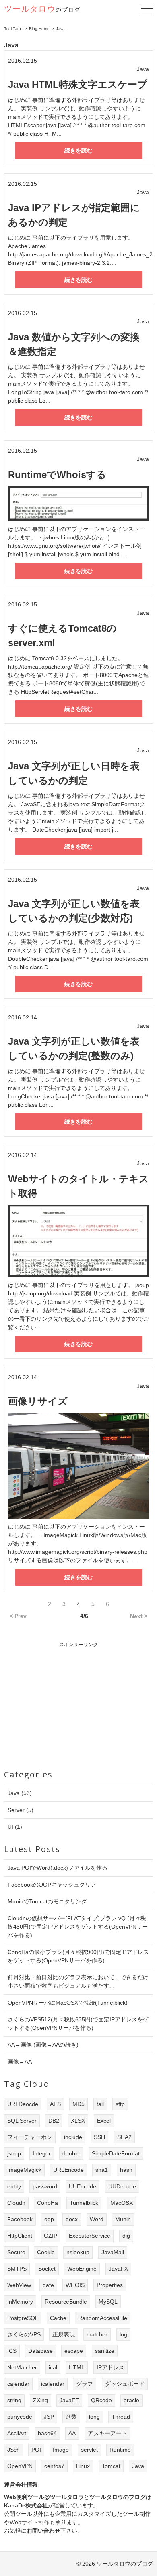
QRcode (101, 2400)
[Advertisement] (79, 1704)
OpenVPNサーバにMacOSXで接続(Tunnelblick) (68, 2003)
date (48, 2285)
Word (97, 2219)
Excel (104, 2121)
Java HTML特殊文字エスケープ (78, 84)
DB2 (54, 2121)
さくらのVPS (24, 2334)
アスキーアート (107, 2433)
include (73, 2137)
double (71, 2153)
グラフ (85, 2384)
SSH (99, 2137)
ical (53, 2367)
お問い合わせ (43, 2531)
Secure (16, 2252)
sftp (120, 2104)
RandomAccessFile (103, 2318)
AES (55, 2104)
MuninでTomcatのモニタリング (47, 1901)
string (14, 2400)
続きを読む (78, 150)
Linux (83, 2466)
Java (138, 2466)
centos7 (54, 2466)
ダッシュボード (125, 2384)
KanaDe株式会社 (26, 2505)
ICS (12, 2351)
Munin (123, 2219)
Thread (121, 2417)
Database (40, 2351)
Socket (47, 2269)
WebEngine (82, 2269)
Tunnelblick (84, 2203)
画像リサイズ (38, 1401)
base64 (47, 2433)
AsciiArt (17, 2433)
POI (36, 2450)
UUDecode (122, 2186)
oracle (131, 2400)
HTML (77, 2367)
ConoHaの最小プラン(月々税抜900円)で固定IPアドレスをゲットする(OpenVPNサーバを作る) (78, 1956)
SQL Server (22, 2121)
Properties (110, 2285)
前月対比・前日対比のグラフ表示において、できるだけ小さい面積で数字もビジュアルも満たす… (78, 1981)
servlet (89, 2450)
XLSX (78, 2121)
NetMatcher (22, 2367)
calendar (18, 2384)
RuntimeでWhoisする (57, 475)
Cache (58, 2318)
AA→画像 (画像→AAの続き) (43, 2045)
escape (74, 2351)
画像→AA (20, 2062)
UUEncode (83, 2186)
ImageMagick (24, 2170)
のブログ (42, 10)
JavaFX (118, 2269)
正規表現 (64, 2334)
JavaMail (113, 2252)
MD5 (78, 2104)
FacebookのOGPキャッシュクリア (52, 1885)
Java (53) (20, 1793)
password (45, 2186)
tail (100, 2104)
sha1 (102, 2170)
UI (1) (15, 1827)
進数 (71, 2417)
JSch (13, 2450)
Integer (42, 2153)
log (123, 2334)
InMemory (20, 2302)
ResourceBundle (66, 2302)
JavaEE (69, 2400)
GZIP (51, 2236)
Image (61, 2450)
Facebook (20, 2219)
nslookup (78, 2252)
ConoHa (48, 2203)
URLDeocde (23, 2104)
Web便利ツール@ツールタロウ (44, 2497)
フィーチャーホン (30, 2137)
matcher (97, 2334)
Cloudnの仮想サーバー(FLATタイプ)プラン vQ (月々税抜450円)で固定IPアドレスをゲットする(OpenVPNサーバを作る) (78, 1927)
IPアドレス (111, 2367)
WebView (19, 2285)
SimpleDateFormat (116, 2153)
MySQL (108, 2302)
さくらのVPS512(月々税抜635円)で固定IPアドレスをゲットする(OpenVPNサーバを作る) (78, 2024)
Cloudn (16, 2203)
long (94, 2417)
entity (14, 2186)
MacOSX (122, 2203)
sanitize (105, 2351)
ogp (49, 2219)
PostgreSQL (23, 2318)
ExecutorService (90, 2236)
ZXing (40, 2400)
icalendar (53, 2384)
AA (72, 2433)
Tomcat (111, 2466)
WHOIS (75, 2285)
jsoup (14, 2153)
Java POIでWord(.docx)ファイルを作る (58, 1868)
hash (126, 2170)
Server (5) (21, 1810)
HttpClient (20, 2236)
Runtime (120, 2450)
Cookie (46, 2252)
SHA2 (124, 2137)
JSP (49, 2417)
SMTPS (17, 2269)
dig (126, 2236)
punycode (20, 2417)
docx (72, 2219)
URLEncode (68, 2170)
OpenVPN (20, 2466)
